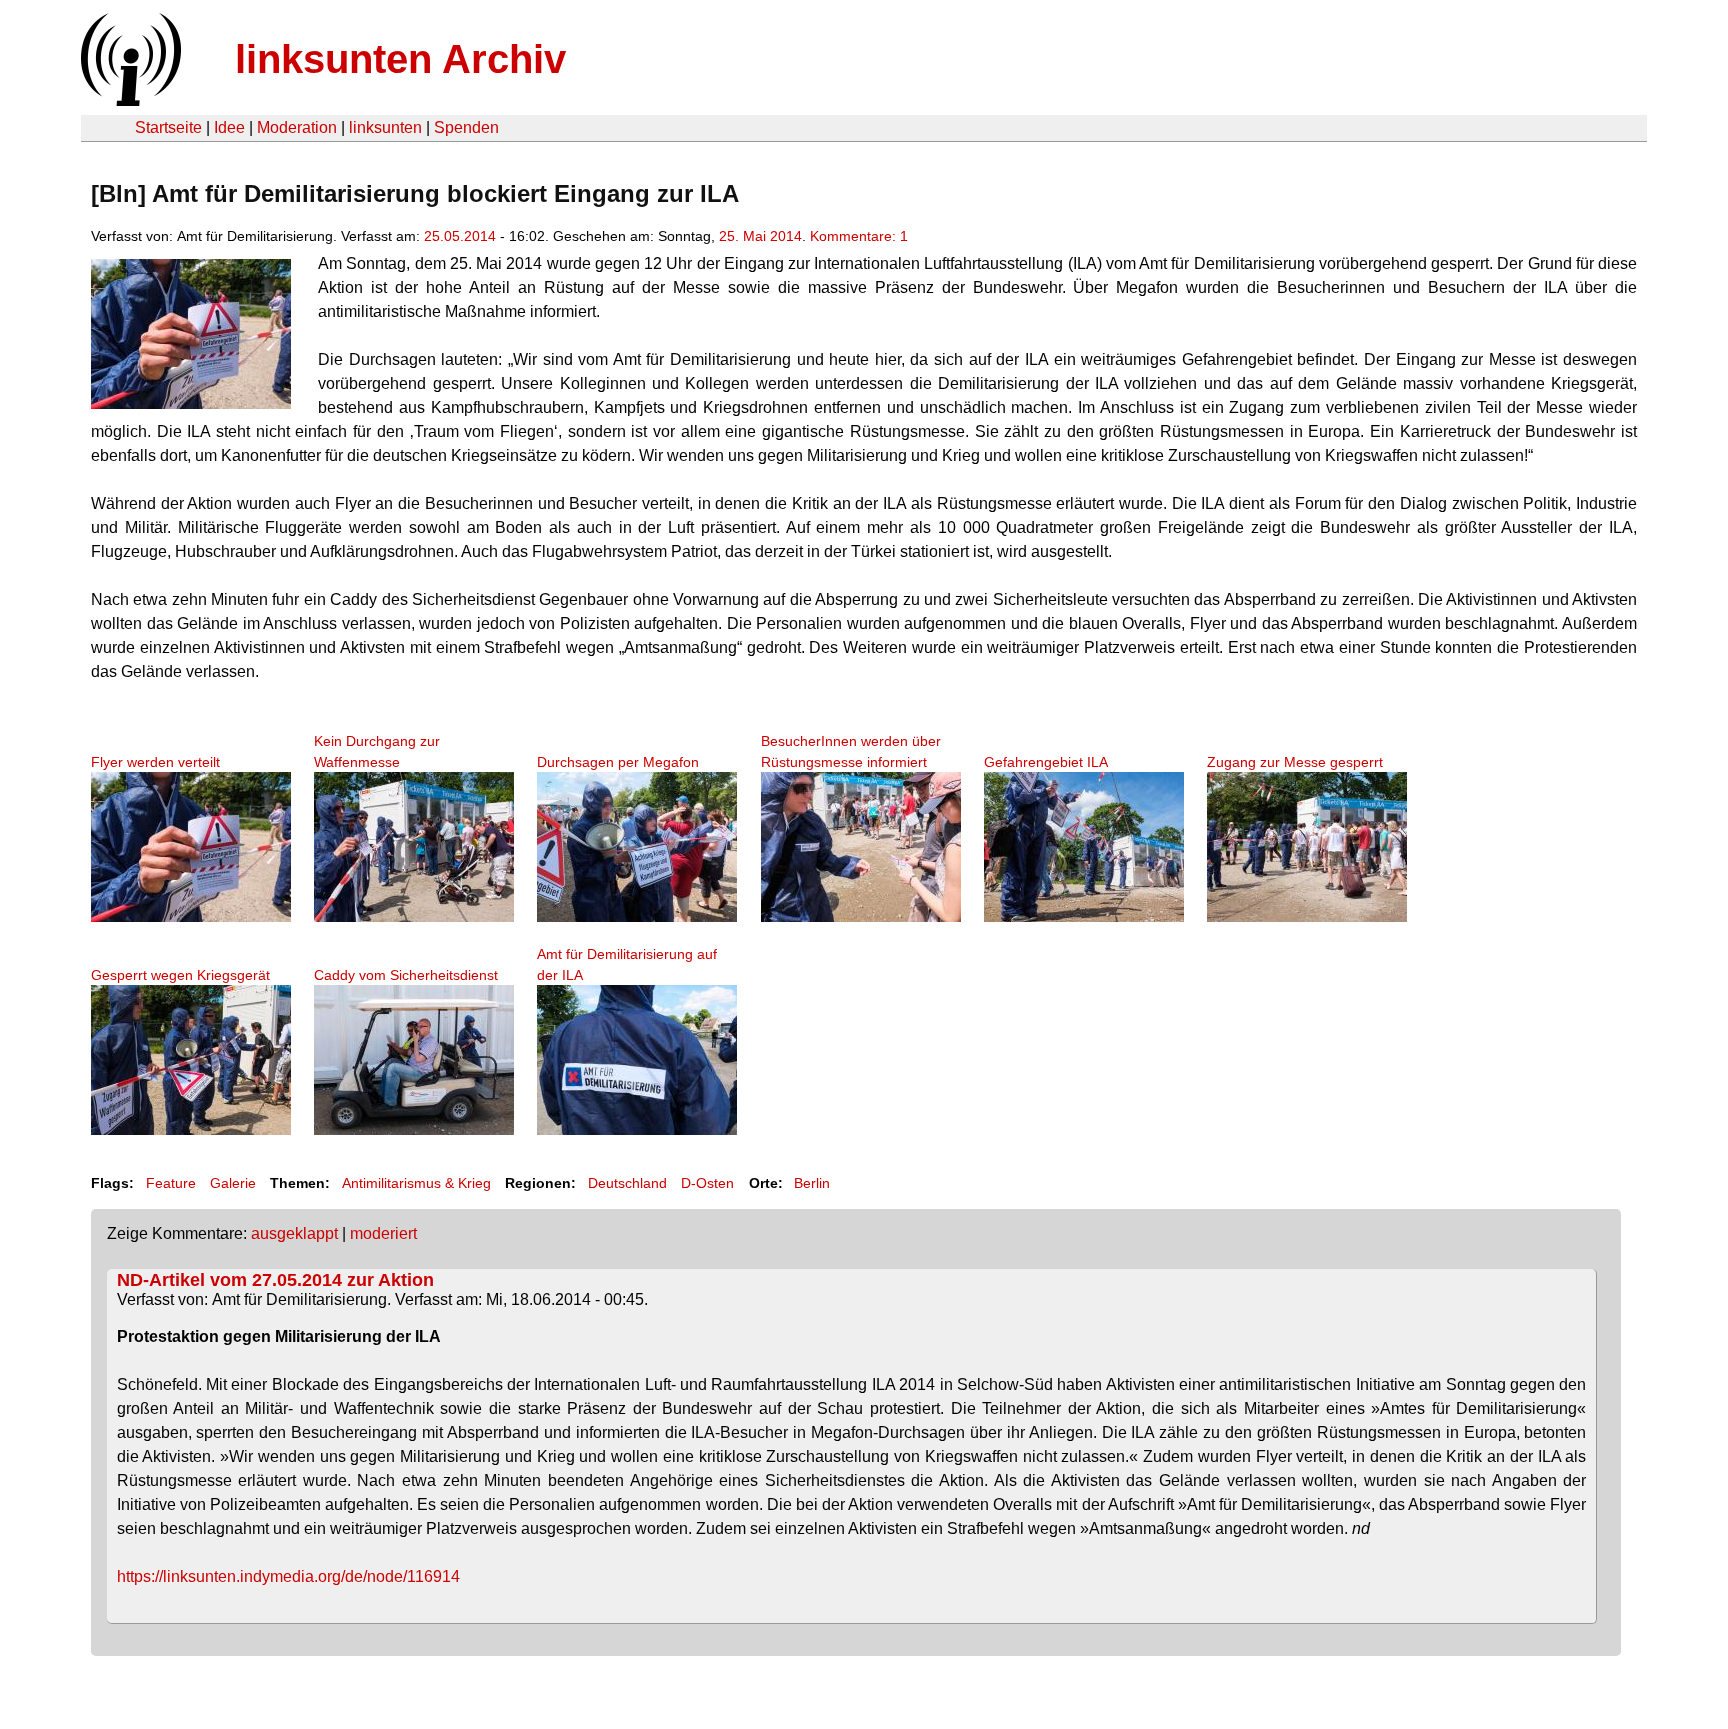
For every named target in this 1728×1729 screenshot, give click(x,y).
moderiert (383, 1233)
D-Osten (707, 1183)
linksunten (385, 127)
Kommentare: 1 (859, 236)
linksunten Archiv (400, 59)
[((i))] (129, 100)
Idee (229, 127)
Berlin (812, 1183)
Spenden (466, 127)
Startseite (168, 127)
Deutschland (627, 1183)
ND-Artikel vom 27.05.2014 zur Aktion (275, 1280)
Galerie (233, 1183)
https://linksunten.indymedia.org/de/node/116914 (288, 1576)
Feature (171, 1183)
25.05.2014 (460, 236)
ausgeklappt (294, 1233)
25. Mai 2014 (760, 236)
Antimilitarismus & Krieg (416, 1183)
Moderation (297, 127)
